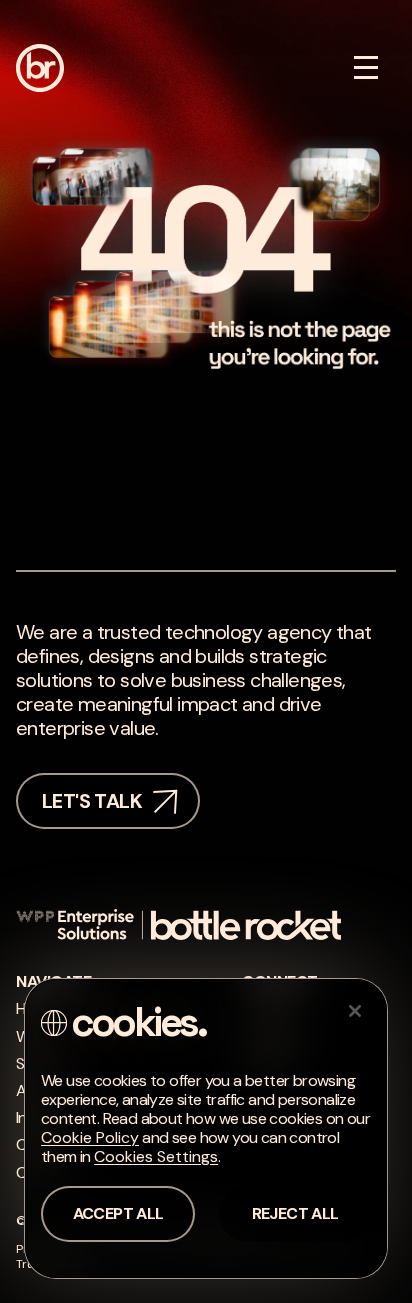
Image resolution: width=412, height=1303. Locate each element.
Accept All (118, 1213)
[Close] (355, 1011)
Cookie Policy (90, 1137)
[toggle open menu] (366, 68)
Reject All (295, 1213)
